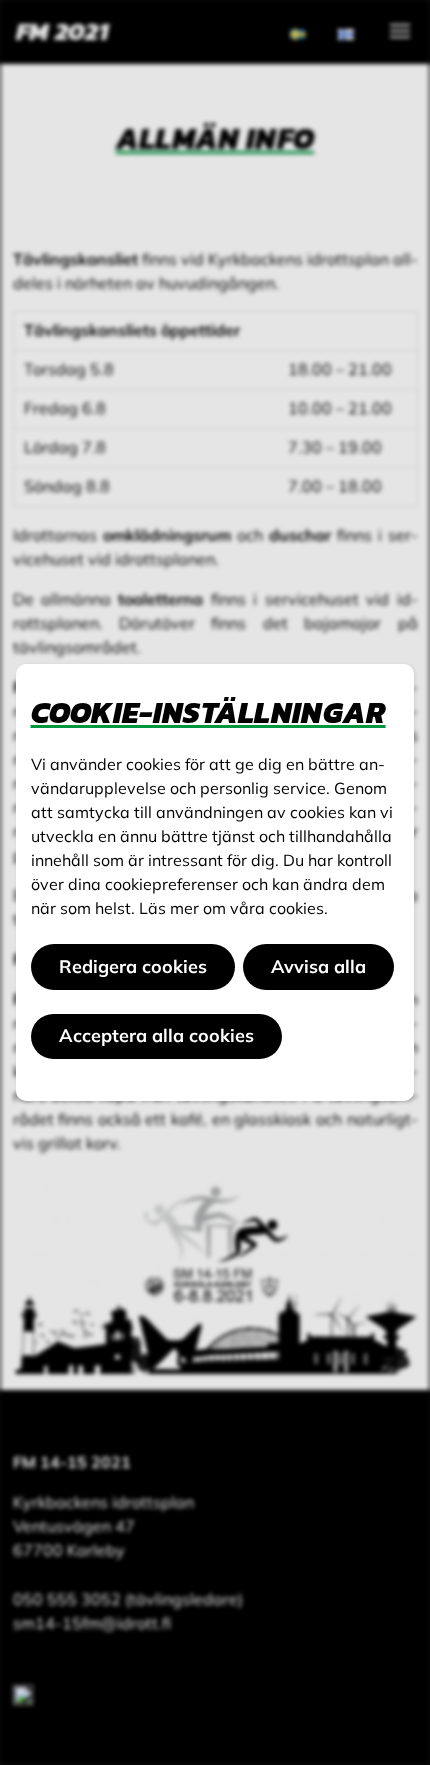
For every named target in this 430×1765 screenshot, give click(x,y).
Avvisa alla (318, 966)
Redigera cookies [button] (133, 966)
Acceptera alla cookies (156, 1035)
